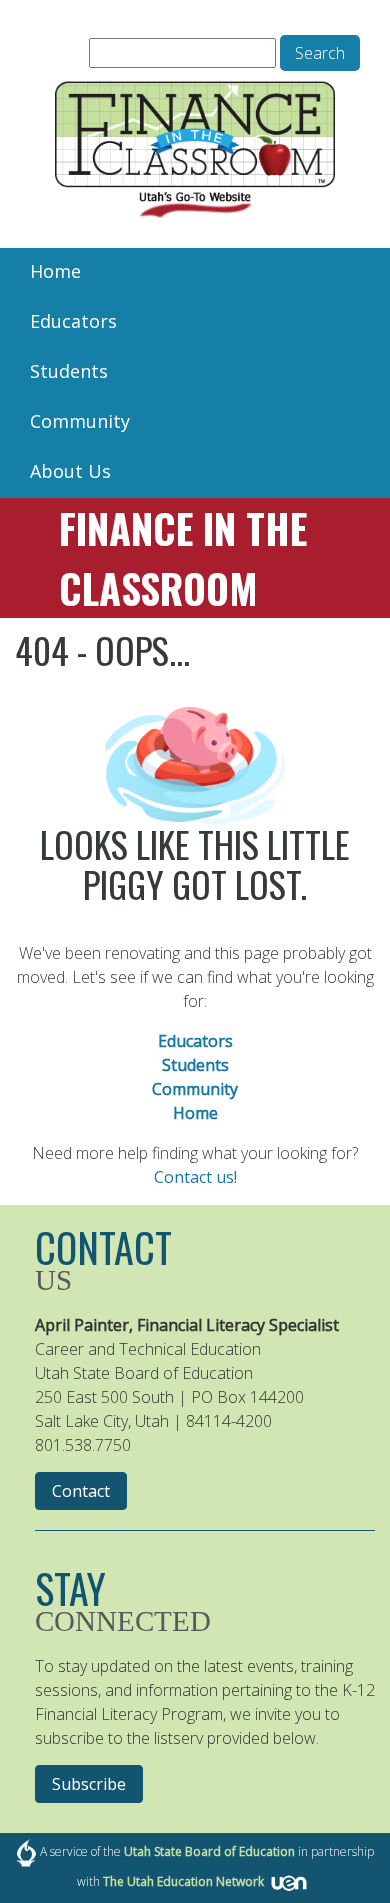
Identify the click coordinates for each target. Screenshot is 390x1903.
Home (55, 271)
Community (80, 421)
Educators (73, 321)
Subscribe (89, 1784)
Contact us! (195, 1177)
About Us (70, 471)
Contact (81, 1491)
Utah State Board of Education (209, 1851)
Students (69, 371)
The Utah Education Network (183, 1881)
